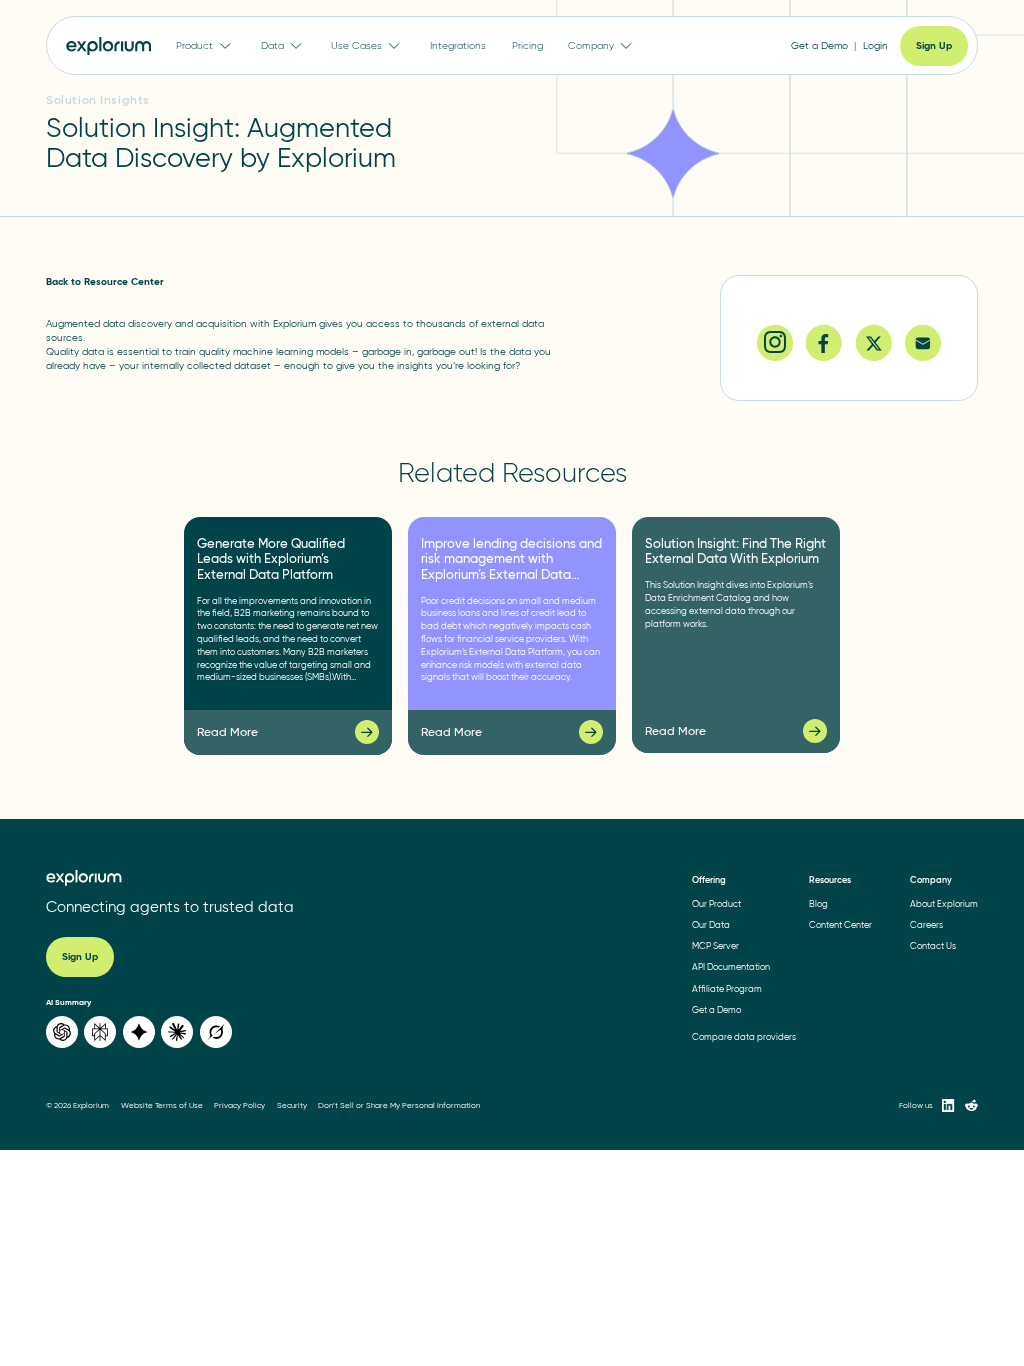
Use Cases (356, 45)
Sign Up (934, 45)
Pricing (527, 45)
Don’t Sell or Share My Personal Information (399, 1105)
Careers (926, 924)
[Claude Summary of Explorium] (177, 1032)
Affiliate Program (727, 988)
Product (194, 45)
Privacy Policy (239, 1105)
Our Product (716, 903)
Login (875, 45)
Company (591, 45)
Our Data (711, 924)
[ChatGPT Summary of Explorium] (62, 1032)
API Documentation (731, 966)
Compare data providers (744, 1036)
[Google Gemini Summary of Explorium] (139, 1032)
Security (292, 1105)
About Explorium (944, 903)
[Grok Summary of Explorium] (216, 1032)
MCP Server (715, 945)
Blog (818, 903)
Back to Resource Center (105, 281)
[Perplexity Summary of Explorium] (100, 1032)
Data (272, 45)
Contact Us (933, 945)
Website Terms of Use (162, 1105)
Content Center (840, 924)
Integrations (458, 45)
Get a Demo (819, 45)
